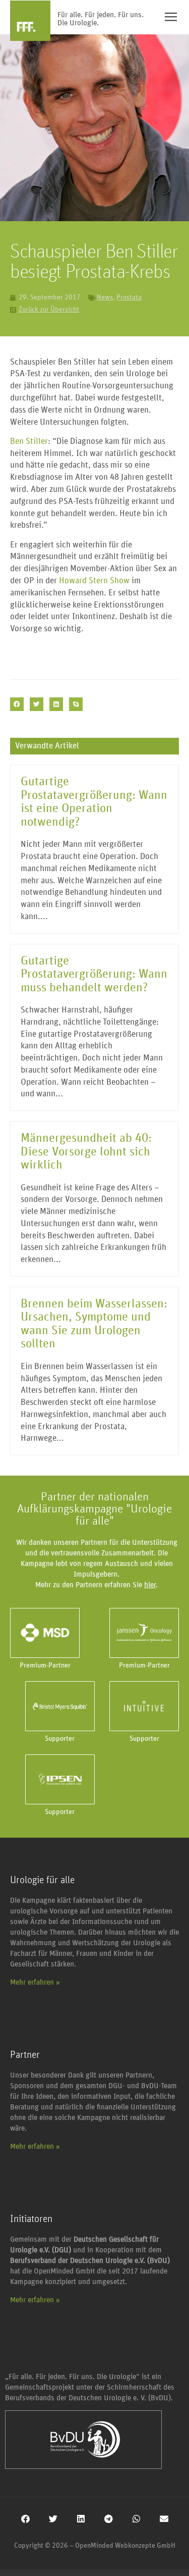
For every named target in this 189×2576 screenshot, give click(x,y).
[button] (17, 704)
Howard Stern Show (94, 581)
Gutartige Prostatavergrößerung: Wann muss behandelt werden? (94, 974)
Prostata (129, 297)
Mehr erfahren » (35, 1982)
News (105, 297)
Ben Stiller (29, 442)
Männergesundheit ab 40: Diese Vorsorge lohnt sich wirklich (86, 1152)
